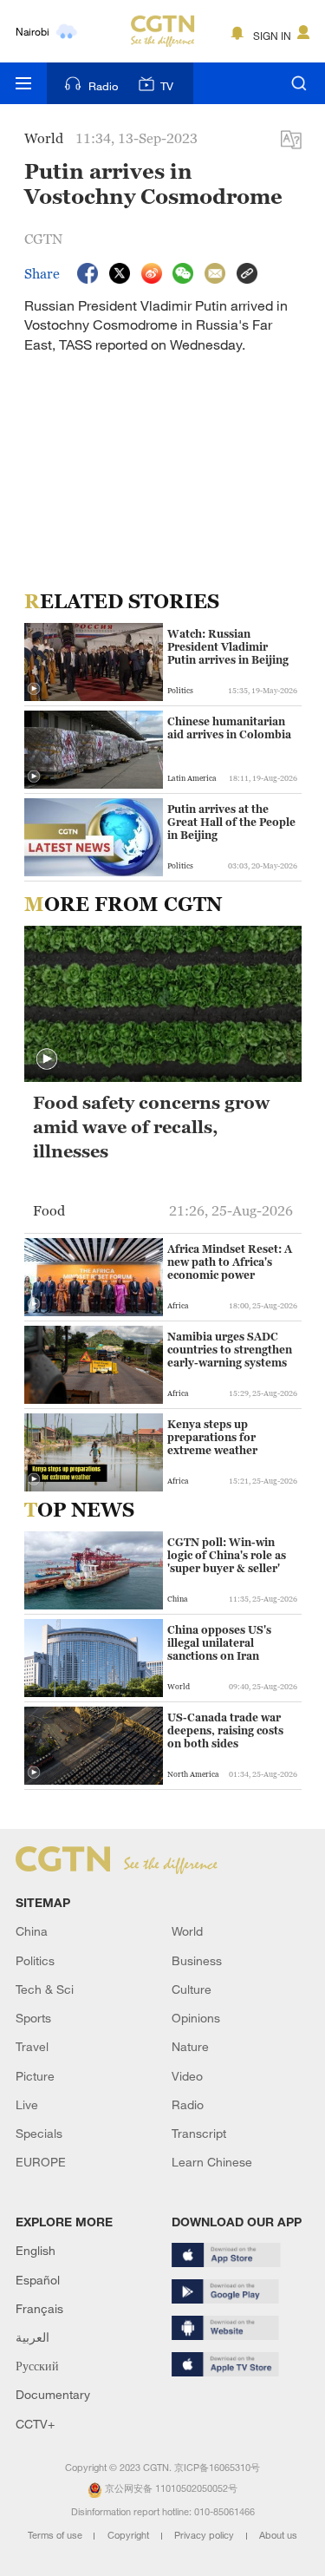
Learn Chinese (212, 2162)
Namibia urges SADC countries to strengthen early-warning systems (230, 1350)
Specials (39, 2133)
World (187, 1931)
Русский (37, 2366)
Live (27, 2104)
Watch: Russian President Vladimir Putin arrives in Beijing (228, 647)
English (36, 2250)
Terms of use (56, 2535)
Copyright (130, 2535)
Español (38, 2280)
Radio (103, 86)
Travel (32, 2046)
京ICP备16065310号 (217, 2468)
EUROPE (41, 2162)
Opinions (196, 2018)
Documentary (53, 2394)
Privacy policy (205, 2535)
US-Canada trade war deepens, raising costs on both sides (225, 1730)
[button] (34, 689)
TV (167, 86)
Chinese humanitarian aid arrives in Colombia (229, 728)
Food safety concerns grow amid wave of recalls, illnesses (151, 1127)
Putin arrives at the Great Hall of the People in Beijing (231, 822)
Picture (35, 2076)
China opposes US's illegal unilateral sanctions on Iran (219, 1643)
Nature (190, 2046)
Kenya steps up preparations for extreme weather (212, 1437)
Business (197, 1960)
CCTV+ (35, 2424)
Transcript (199, 2133)
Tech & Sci (45, 1989)
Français (39, 2308)
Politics (35, 1960)
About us (278, 2535)
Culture (192, 1989)
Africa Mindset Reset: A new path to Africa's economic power (230, 1262)
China (32, 1931)
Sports (33, 2018)
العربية (32, 2337)
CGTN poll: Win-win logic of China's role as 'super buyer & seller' (227, 1555)
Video (187, 2076)
